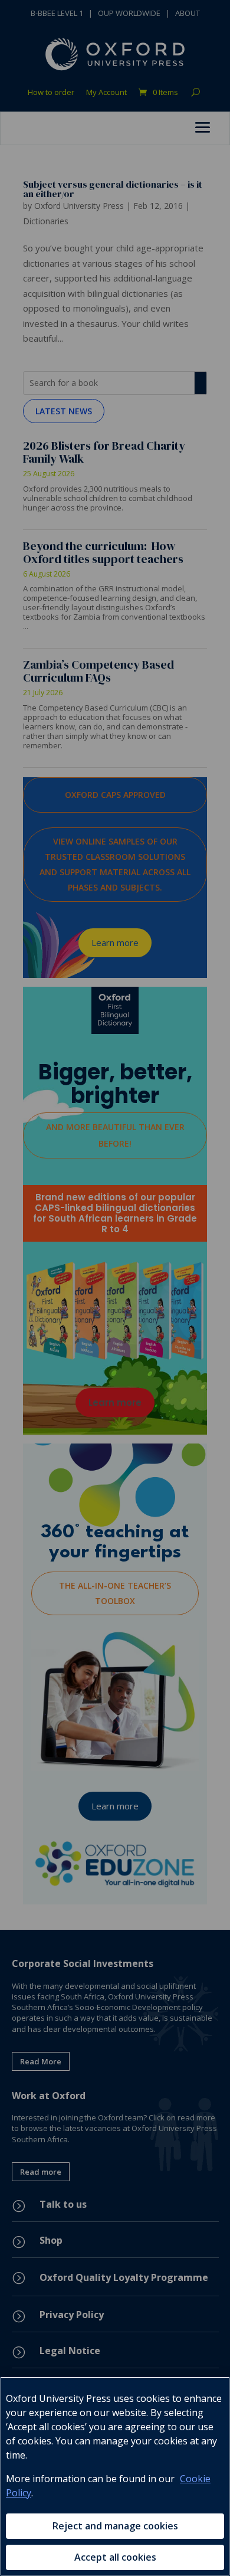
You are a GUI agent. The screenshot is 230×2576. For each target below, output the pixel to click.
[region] (115, 2476)
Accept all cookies (115, 2557)
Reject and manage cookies (115, 2526)
